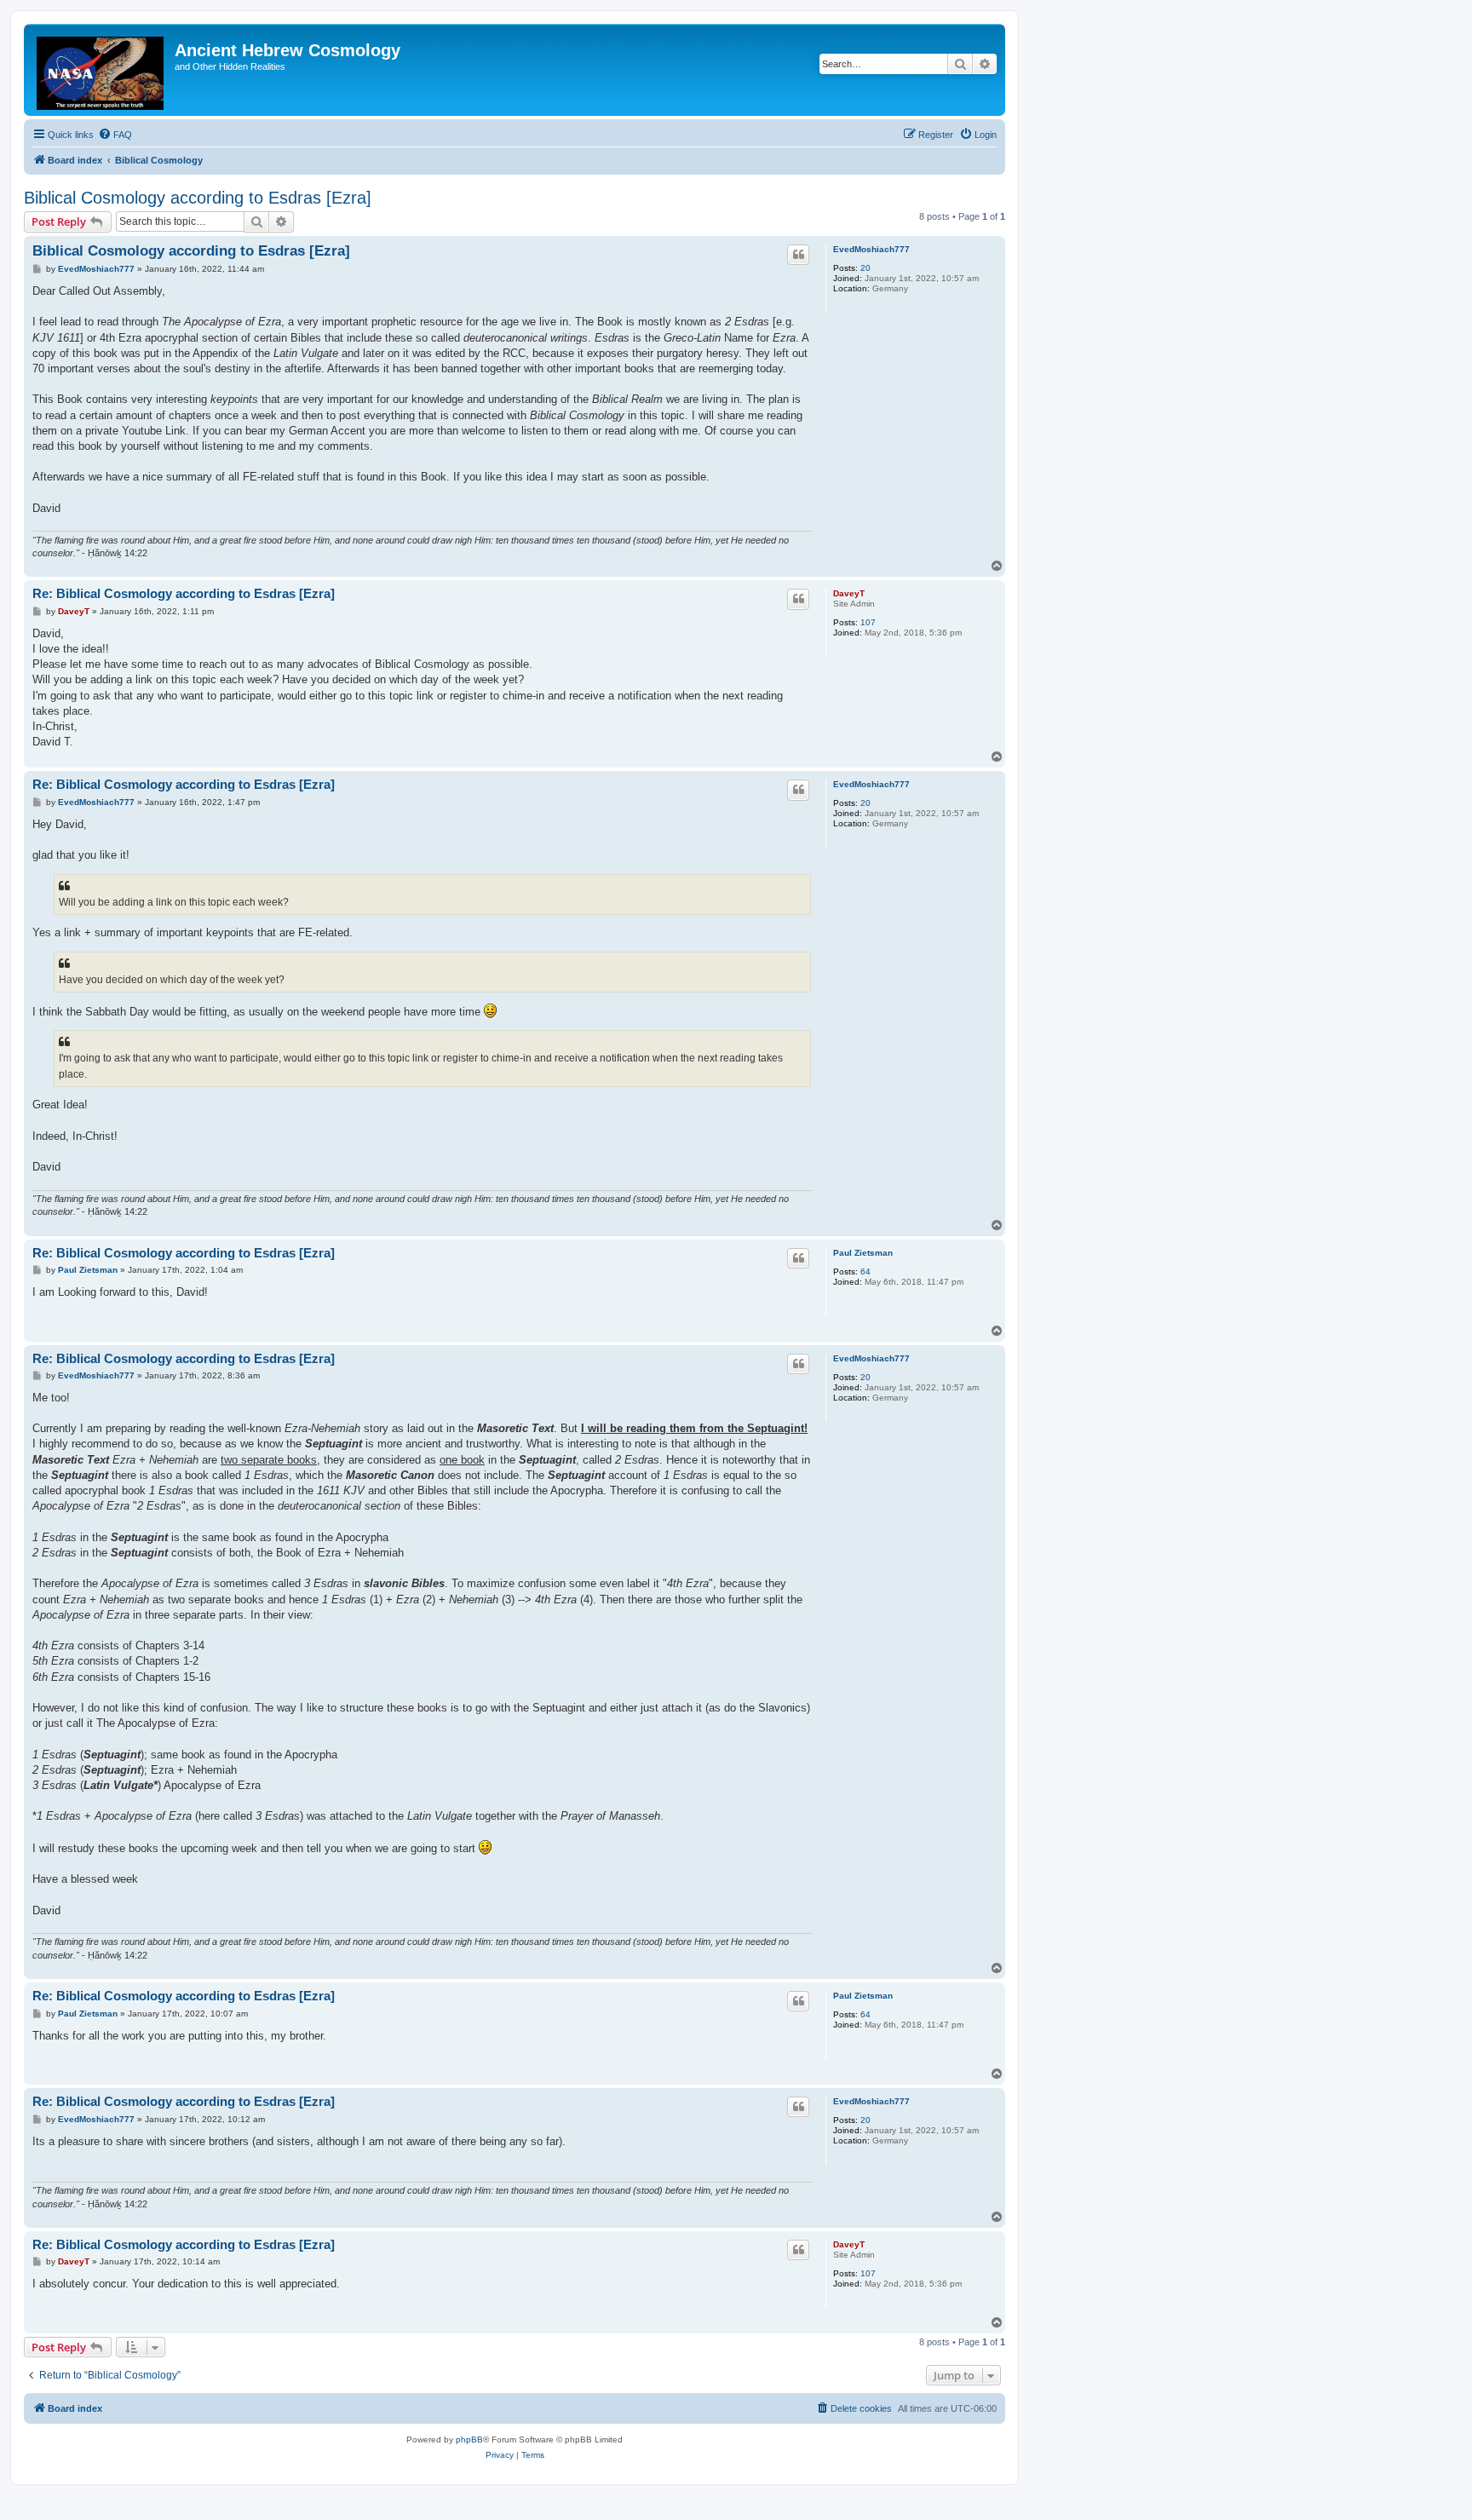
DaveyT (849, 593)
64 (865, 1272)
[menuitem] (115, 135)
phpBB (469, 2439)
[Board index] (101, 70)
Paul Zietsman (863, 1253)
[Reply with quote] (798, 255)
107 (868, 622)
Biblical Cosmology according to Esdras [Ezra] (198, 198)
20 (865, 268)
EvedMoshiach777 (871, 249)
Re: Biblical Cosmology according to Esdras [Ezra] (184, 593)
